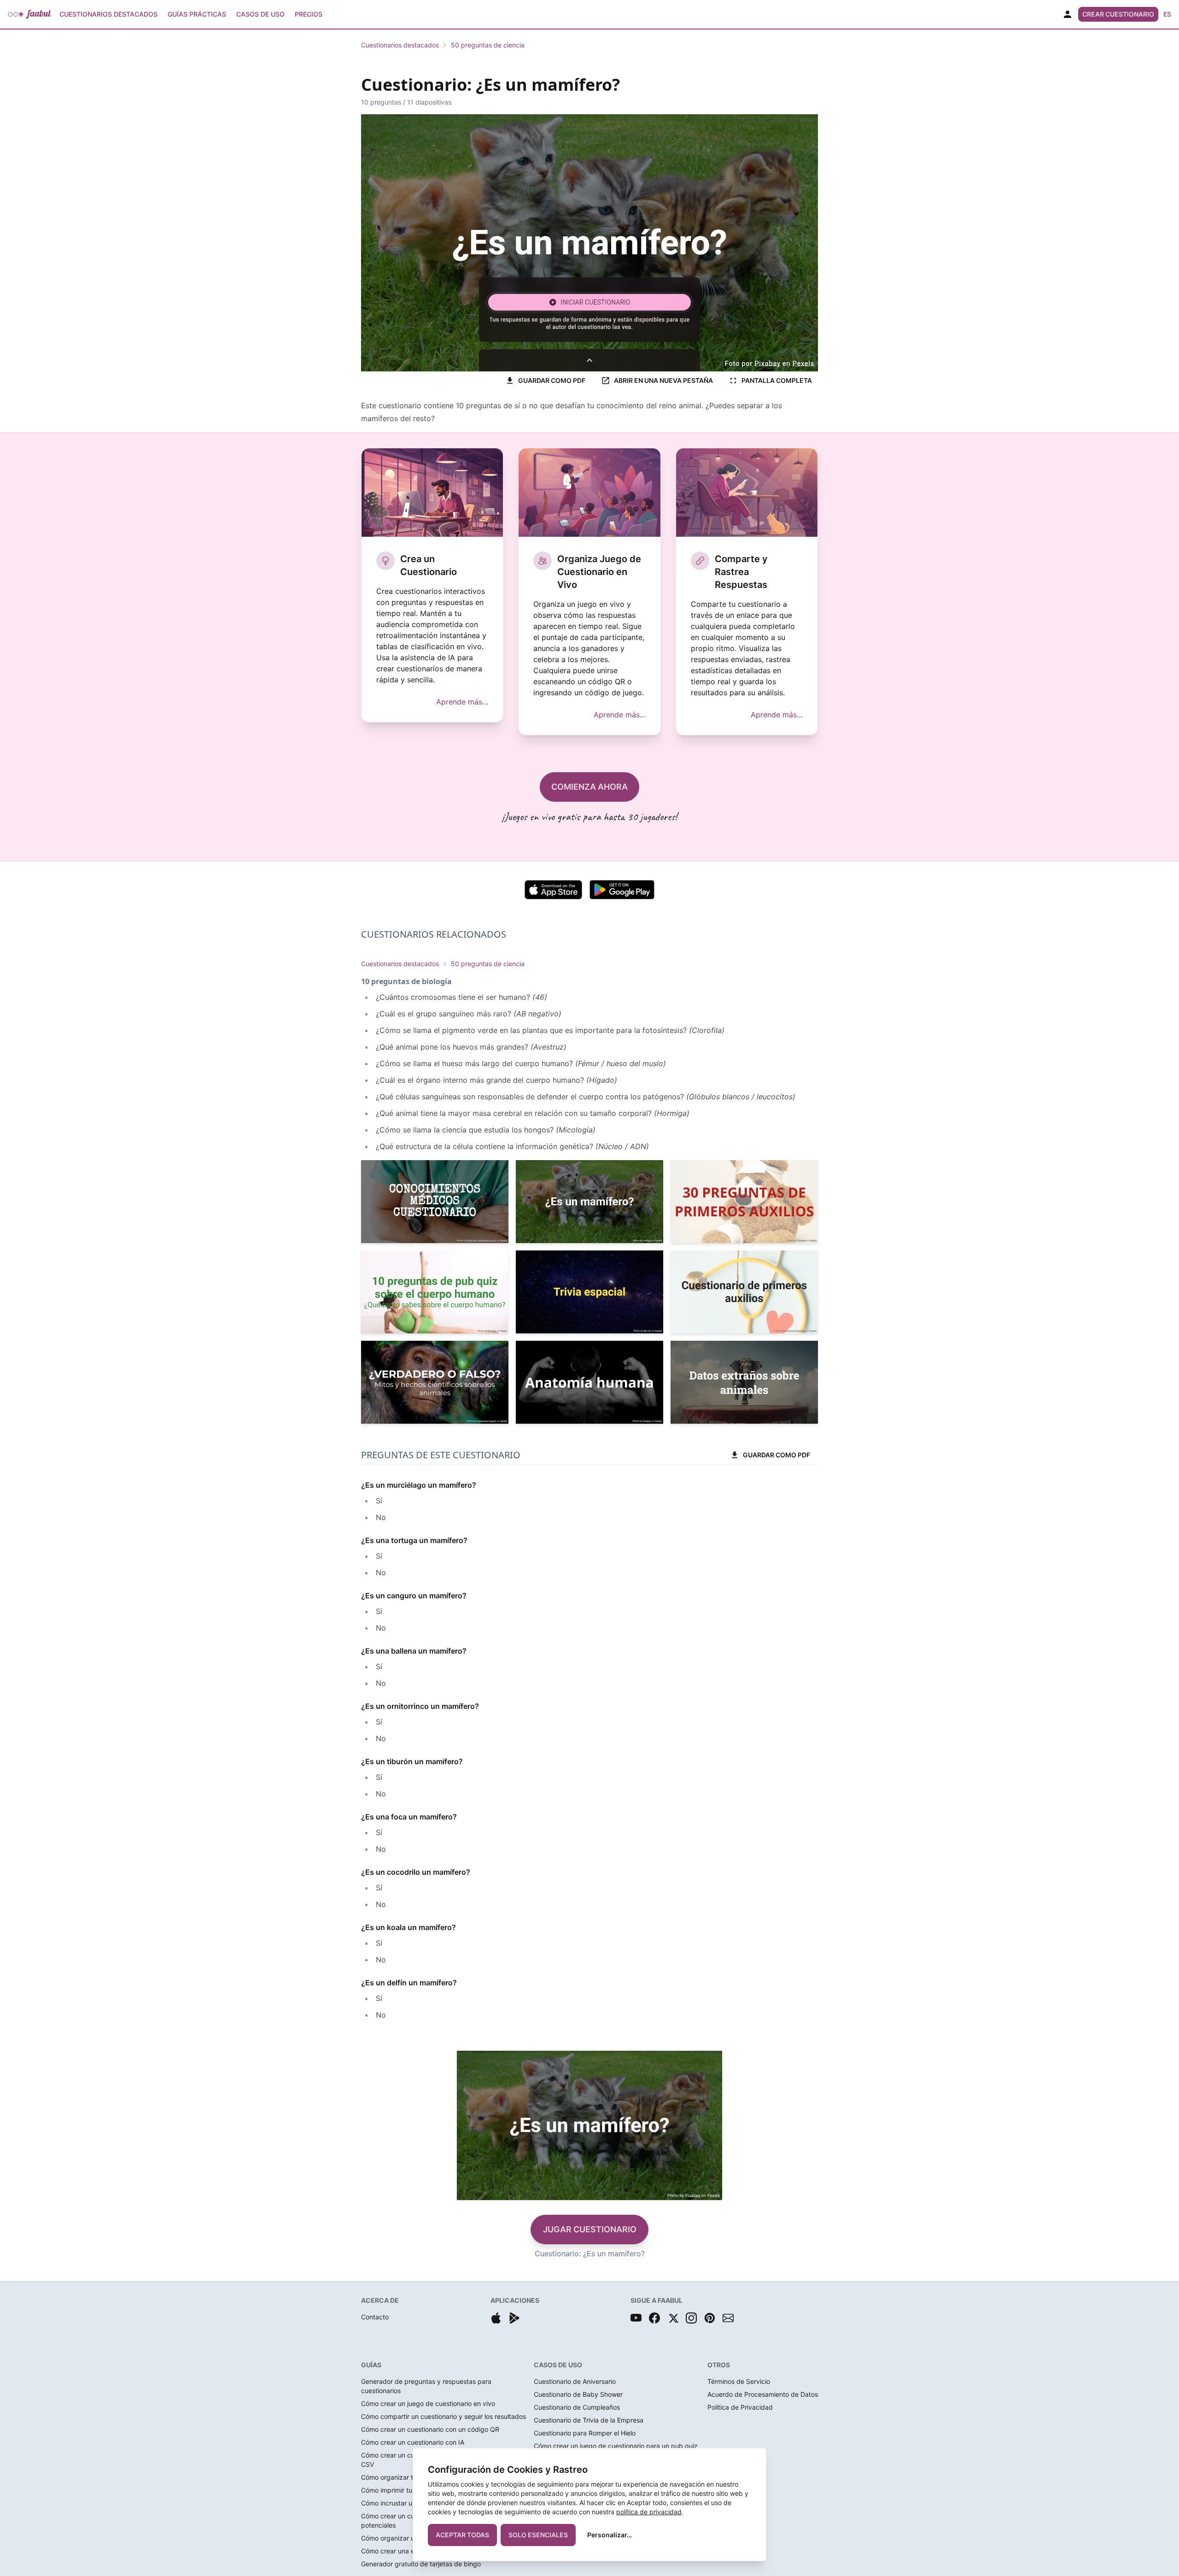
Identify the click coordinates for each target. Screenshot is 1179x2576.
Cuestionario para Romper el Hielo (585, 2433)
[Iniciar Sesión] (1068, 14)
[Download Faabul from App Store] (496, 2318)
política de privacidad (649, 2512)
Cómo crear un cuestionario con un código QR (430, 2429)
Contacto (375, 2317)
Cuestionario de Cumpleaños (577, 2407)
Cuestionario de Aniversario (575, 2381)
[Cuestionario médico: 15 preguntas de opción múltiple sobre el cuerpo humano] (435, 1202)
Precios (309, 14)
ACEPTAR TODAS (462, 2535)
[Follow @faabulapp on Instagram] (691, 2318)
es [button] (1167, 14)
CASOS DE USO (558, 2365)
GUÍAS (371, 2365)
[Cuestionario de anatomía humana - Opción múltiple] (589, 1382)
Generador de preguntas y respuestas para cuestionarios (426, 2386)
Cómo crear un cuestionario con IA (413, 2442)
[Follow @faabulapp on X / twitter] (673, 2318)
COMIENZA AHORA (589, 787)
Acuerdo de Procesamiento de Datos (763, 2394)
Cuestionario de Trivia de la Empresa (589, 2420)
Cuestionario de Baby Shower (578, 2394)
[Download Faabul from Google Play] (514, 2318)
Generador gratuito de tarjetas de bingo (421, 2564)
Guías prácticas (197, 14)
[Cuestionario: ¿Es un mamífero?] (589, 1202)
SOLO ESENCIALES (538, 2535)
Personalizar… (610, 2535)
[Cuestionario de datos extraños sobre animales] (744, 1382)
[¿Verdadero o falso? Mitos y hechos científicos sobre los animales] (435, 1382)
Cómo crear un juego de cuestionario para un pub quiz (616, 2446)
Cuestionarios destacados (400, 45)
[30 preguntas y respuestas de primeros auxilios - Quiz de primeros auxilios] (744, 1202)
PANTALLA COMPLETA (777, 380)
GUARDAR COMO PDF (552, 380)
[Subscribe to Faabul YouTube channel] (636, 2318)
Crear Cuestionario (1118, 14)
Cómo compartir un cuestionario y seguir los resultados (444, 2416)
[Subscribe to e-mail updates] (728, 2318)
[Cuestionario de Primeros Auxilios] (744, 1292)
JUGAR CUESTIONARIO (590, 2229)
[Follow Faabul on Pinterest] (710, 2318)
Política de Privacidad (740, 2407)
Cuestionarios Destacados (108, 14)
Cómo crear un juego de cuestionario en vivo (428, 2403)
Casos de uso (260, 14)
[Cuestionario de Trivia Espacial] (589, 1292)
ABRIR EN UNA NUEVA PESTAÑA (663, 380)
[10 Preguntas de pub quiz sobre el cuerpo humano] (435, 1292)
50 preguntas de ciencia (488, 45)
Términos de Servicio (739, 2381)
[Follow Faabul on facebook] (654, 2318)
